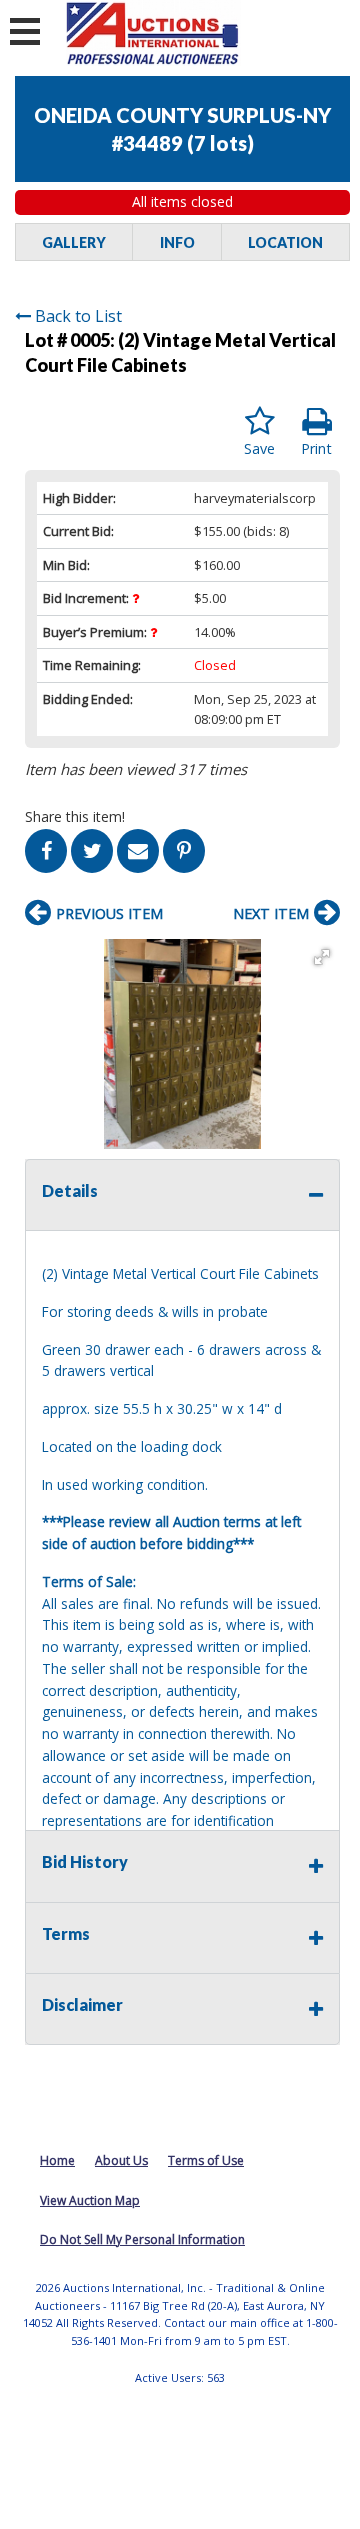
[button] (322, 957)
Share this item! (75, 816)
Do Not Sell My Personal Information (142, 2239)
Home (57, 2160)
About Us (121, 2160)
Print (316, 448)
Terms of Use (206, 2160)
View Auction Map (90, 2200)
